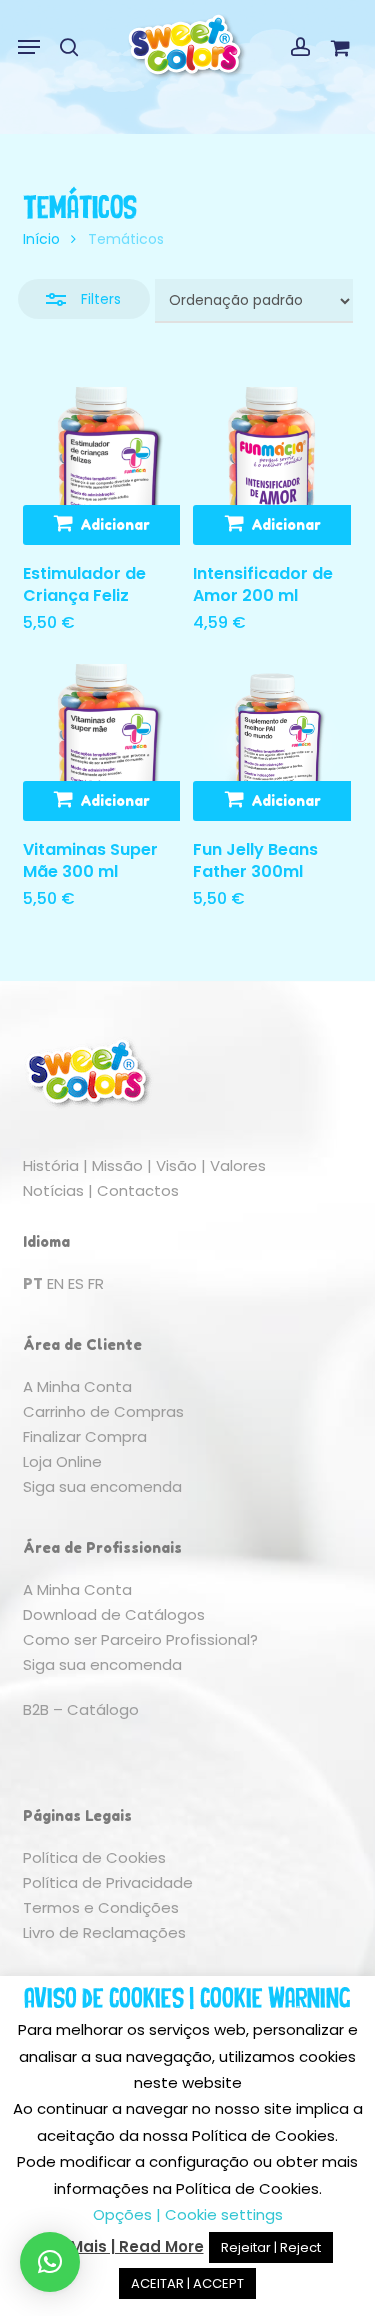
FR (96, 1283)
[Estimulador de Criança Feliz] (102, 466)
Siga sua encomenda (102, 1486)
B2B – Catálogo (81, 1709)
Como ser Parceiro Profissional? (140, 1639)
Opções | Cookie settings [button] (188, 2214)
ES (76, 1283)
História (51, 1165)
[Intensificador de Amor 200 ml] (272, 466)
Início (41, 239)
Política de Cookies (94, 1857)
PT (33, 1283)
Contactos (138, 1190)
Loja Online (62, 1461)
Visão (176, 1165)
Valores (238, 1165)
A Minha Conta (77, 1386)
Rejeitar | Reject (271, 2247)
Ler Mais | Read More (123, 2246)
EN (55, 1283)
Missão (117, 1165)
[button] (29, 47)
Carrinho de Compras (103, 1411)
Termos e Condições (101, 1907)
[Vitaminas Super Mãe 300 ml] (102, 743)
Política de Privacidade (108, 1882)
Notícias (53, 1190)
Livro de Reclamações (104, 1932)
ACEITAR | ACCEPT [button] (187, 2283)
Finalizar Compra (85, 1436)
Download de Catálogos (114, 1614)
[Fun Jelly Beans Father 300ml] (272, 743)
